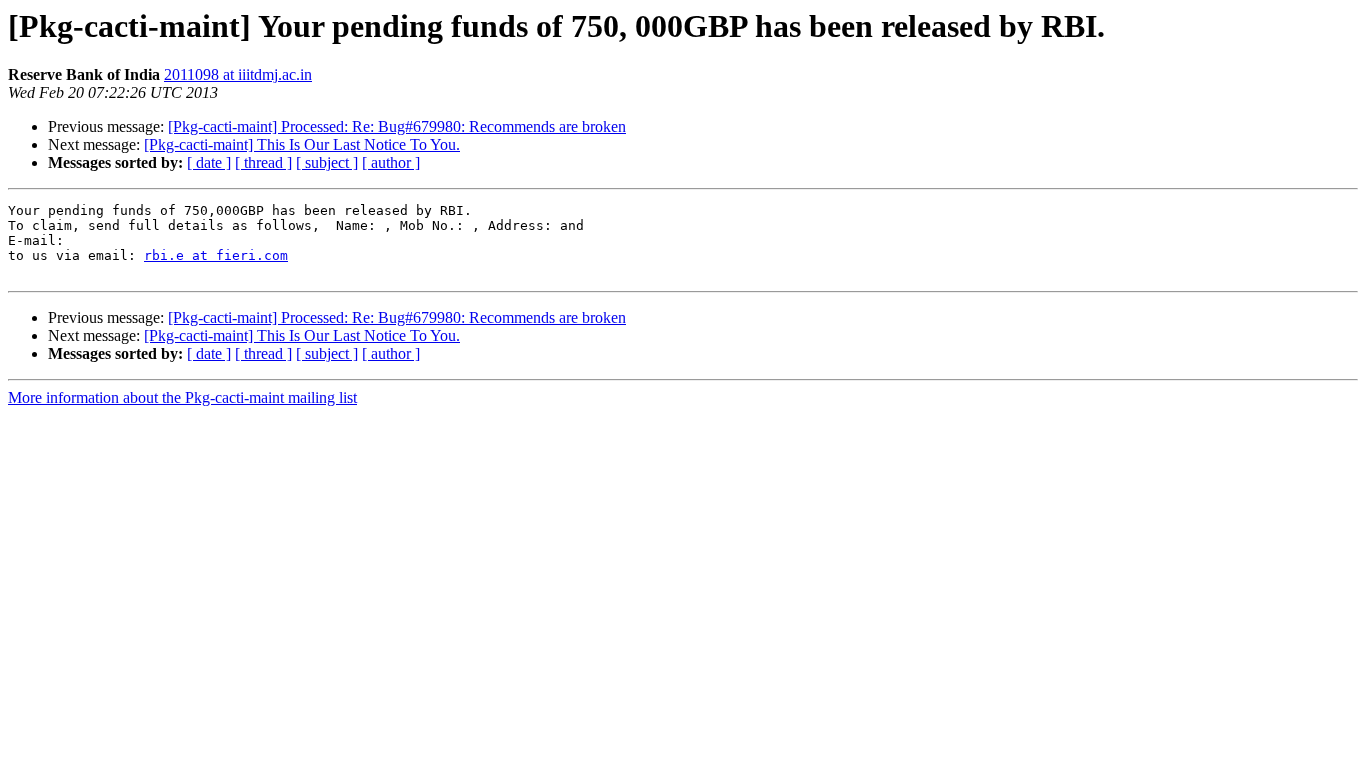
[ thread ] (263, 162)
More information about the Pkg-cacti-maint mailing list (182, 397)
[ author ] (391, 162)
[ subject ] (327, 162)
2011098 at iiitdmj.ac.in (238, 74)
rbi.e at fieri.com (216, 255)
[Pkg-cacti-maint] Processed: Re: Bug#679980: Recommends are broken (397, 126)
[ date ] (209, 162)
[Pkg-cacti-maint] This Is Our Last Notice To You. (302, 144)
